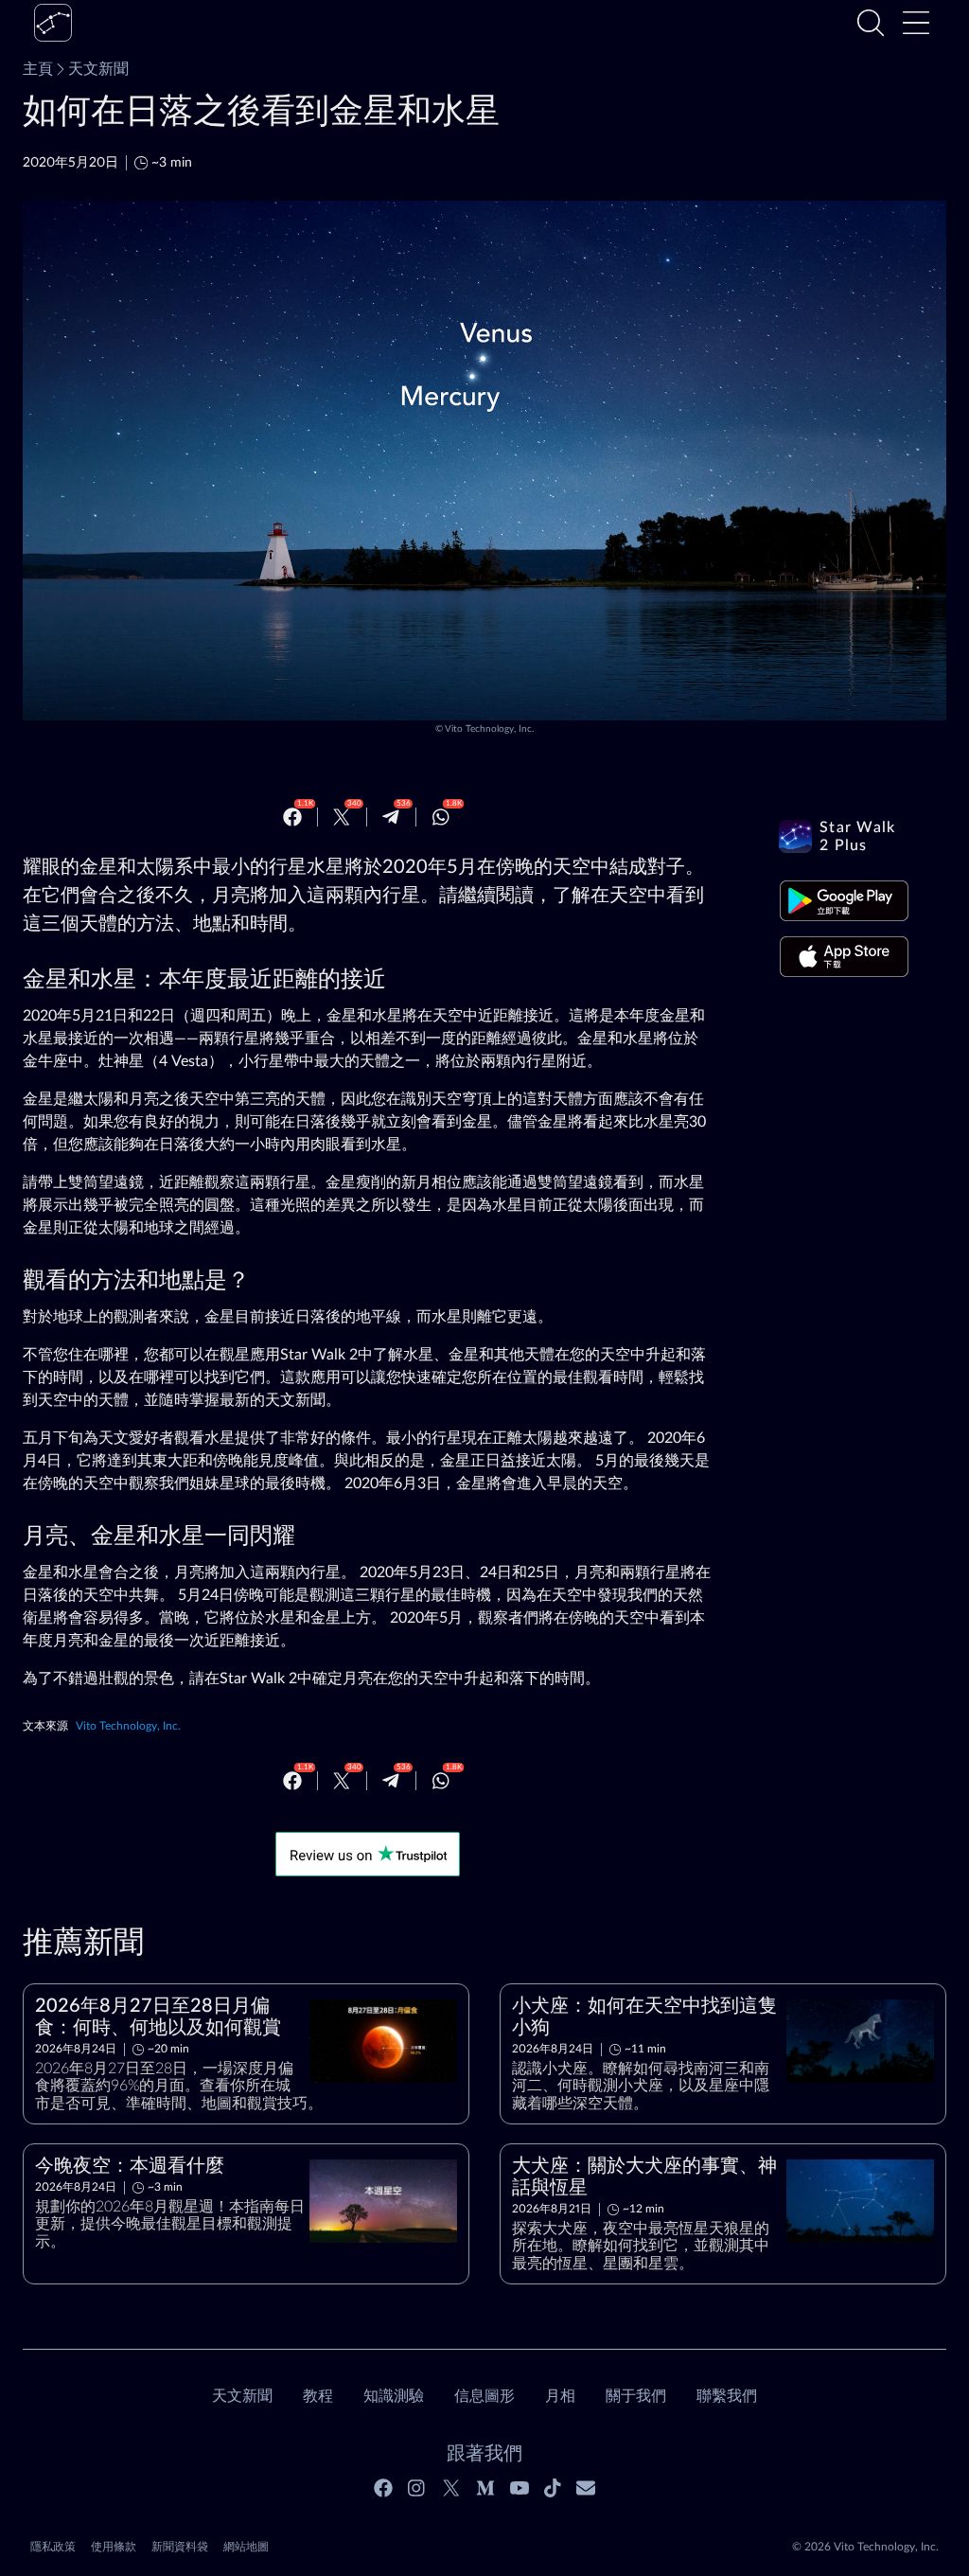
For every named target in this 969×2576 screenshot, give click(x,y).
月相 (560, 2396)
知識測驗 (394, 2396)
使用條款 (114, 2547)
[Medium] (485, 2488)
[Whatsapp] (441, 817)
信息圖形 (484, 2396)
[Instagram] (417, 2488)
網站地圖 (246, 2547)
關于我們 (636, 2396)
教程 (318, 2396)
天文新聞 (98, 69)
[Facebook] (292, 817)
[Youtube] (520, 2488)
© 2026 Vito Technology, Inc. (865, 2547)
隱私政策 (53, 2547)
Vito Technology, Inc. (489, 729)
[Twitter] (342, 817)
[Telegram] (391, 817)
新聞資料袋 (180, 2547)
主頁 (38, 69)
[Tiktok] (553, 2488)
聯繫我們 (727, 2396)
